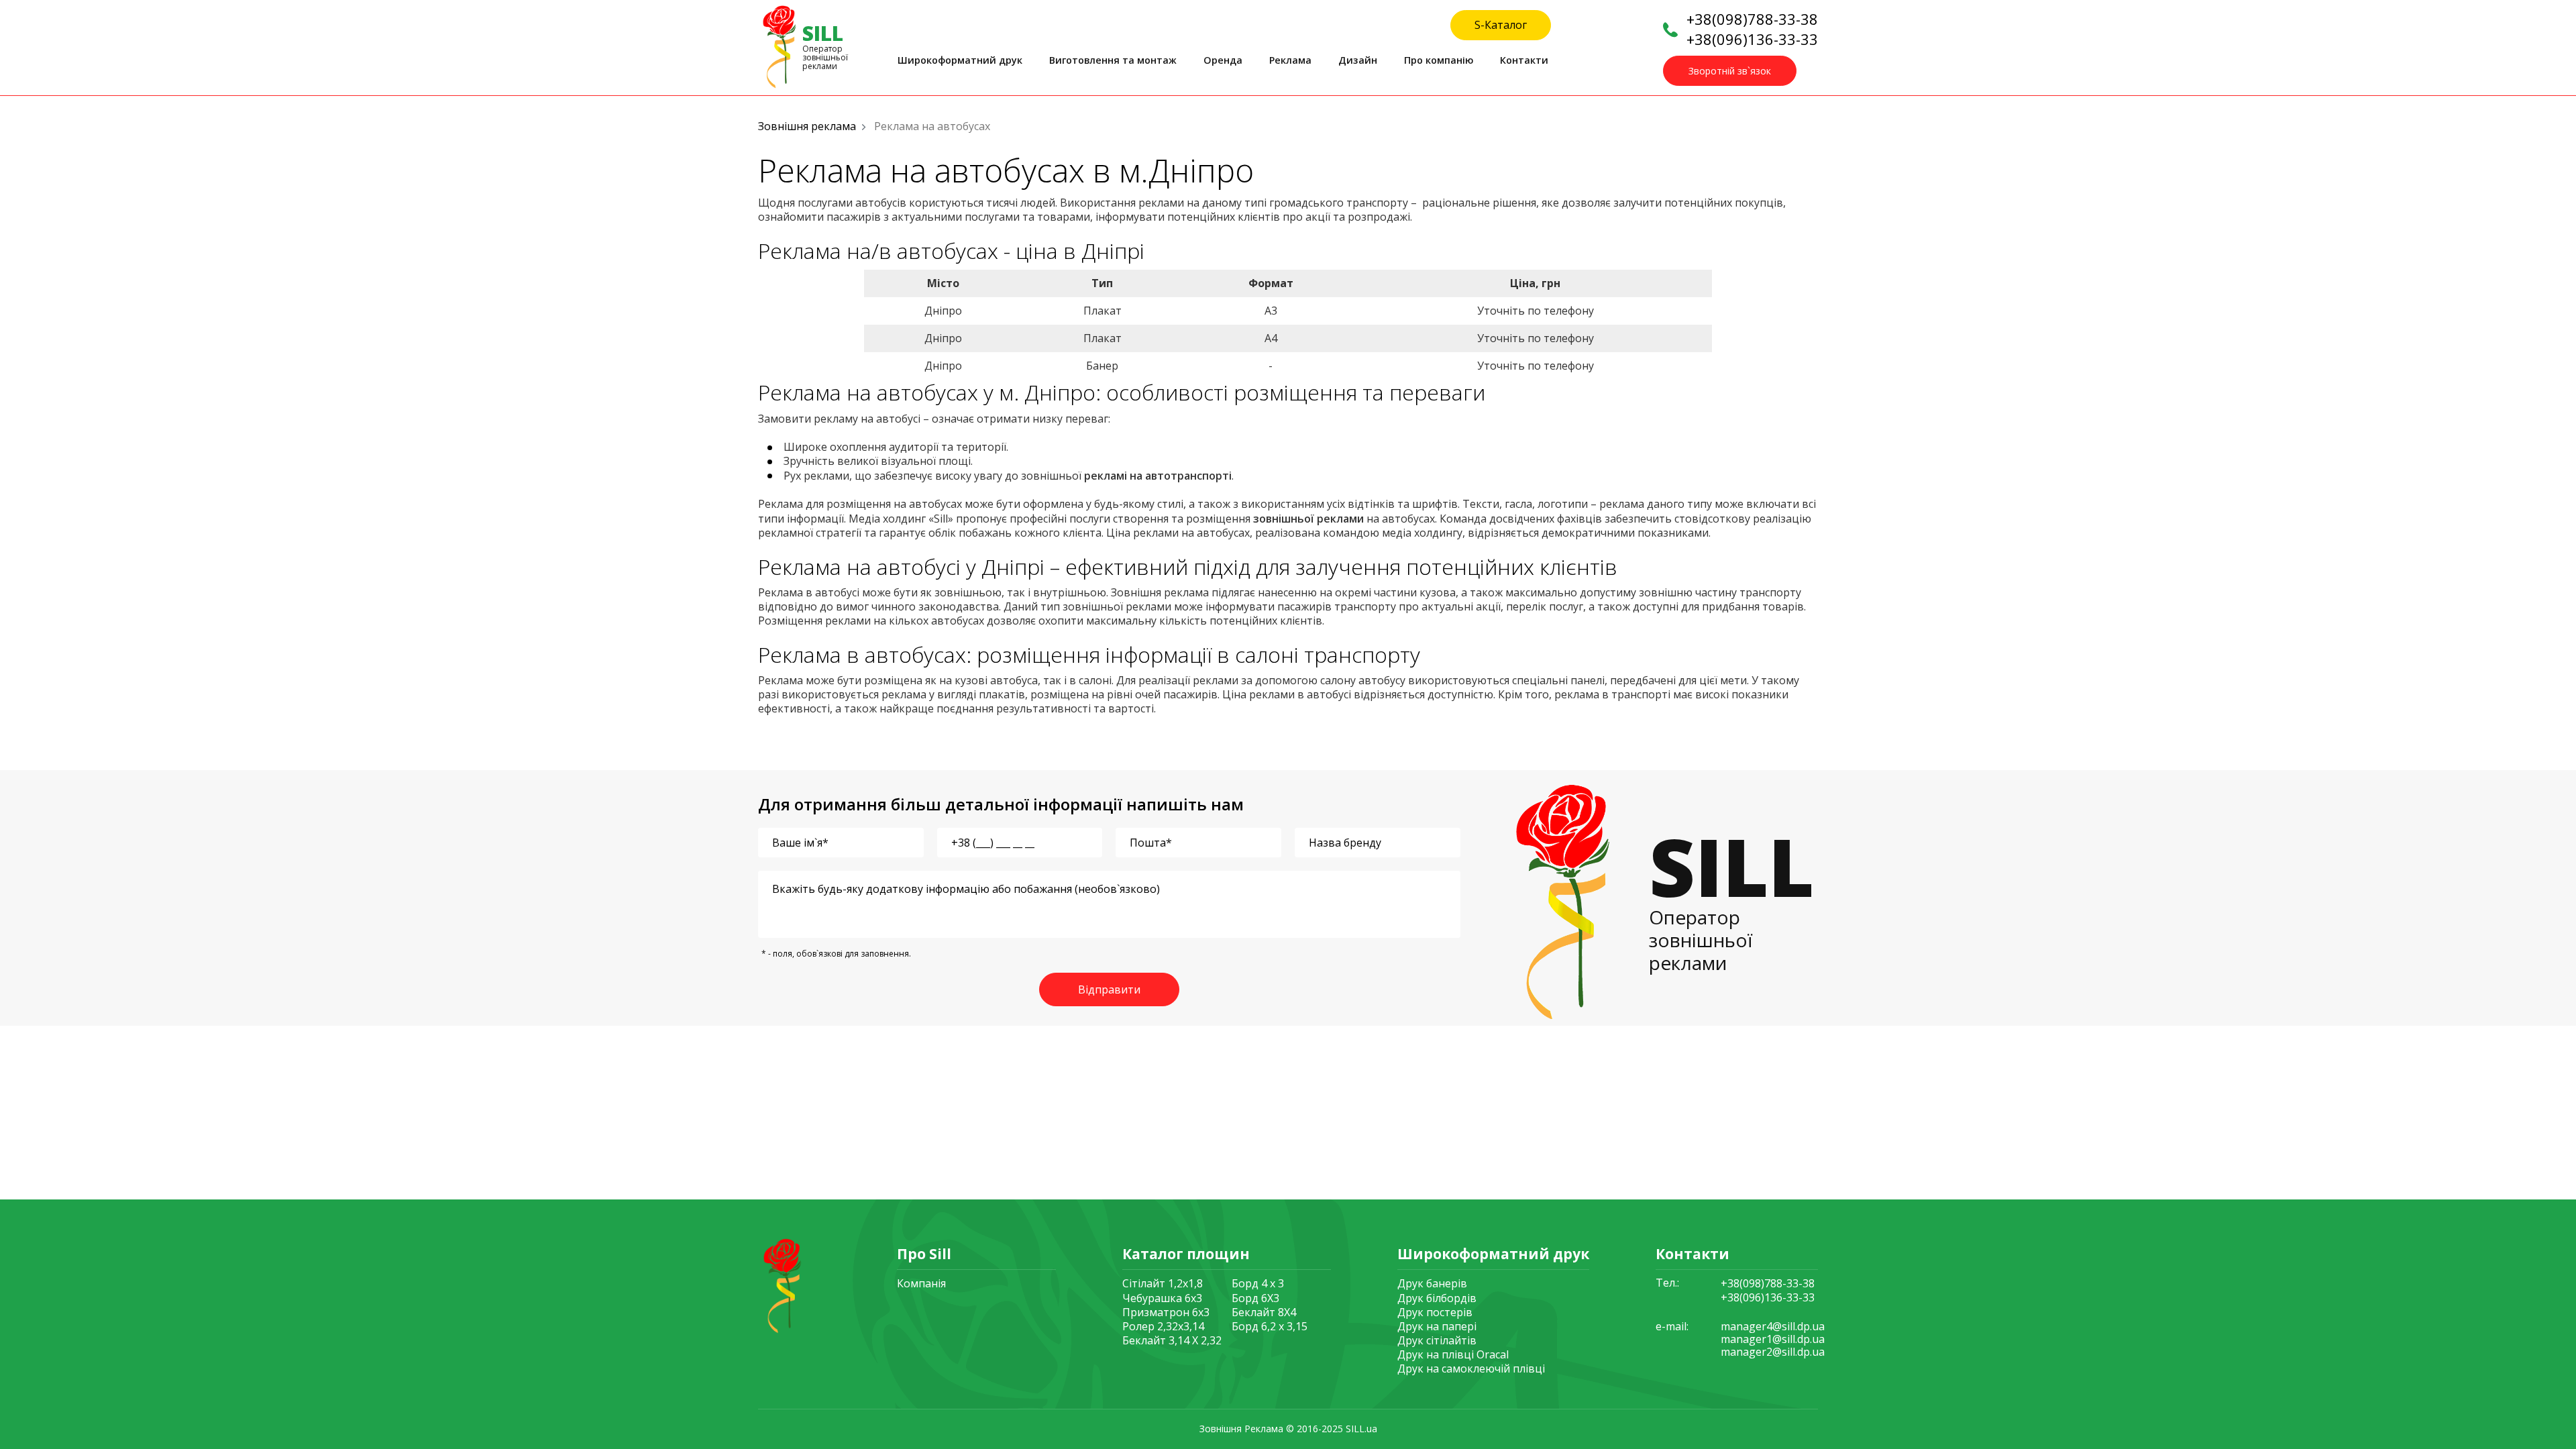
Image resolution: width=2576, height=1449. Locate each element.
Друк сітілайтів (1437, 1340)
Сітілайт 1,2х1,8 (1163, 1283)
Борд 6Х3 (1255, 1298)
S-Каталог (1501, 25)
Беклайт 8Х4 (1264, 1312)
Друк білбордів (1437, 1298)
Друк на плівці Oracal (1453, 1354)
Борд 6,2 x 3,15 (1270, 1326)
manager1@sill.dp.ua (1773, 1339)
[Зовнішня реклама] (780, 1284)
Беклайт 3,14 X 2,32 (1172, 1340)
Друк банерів (1432, 1283)
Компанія (921, 1283)
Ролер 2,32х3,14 (1163, 1326)
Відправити (1109, 989)
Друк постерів (1435, 1312)
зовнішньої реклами (1308, 519)
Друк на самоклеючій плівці (1471, 1368)
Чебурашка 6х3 (1162, 1298)
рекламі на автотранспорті (1158, 476)
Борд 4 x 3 (1258, 1283)
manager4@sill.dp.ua (1773, 1327)
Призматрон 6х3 (1166, 1312)
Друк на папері (1437, 1326)
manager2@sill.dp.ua (1773, 1352)
